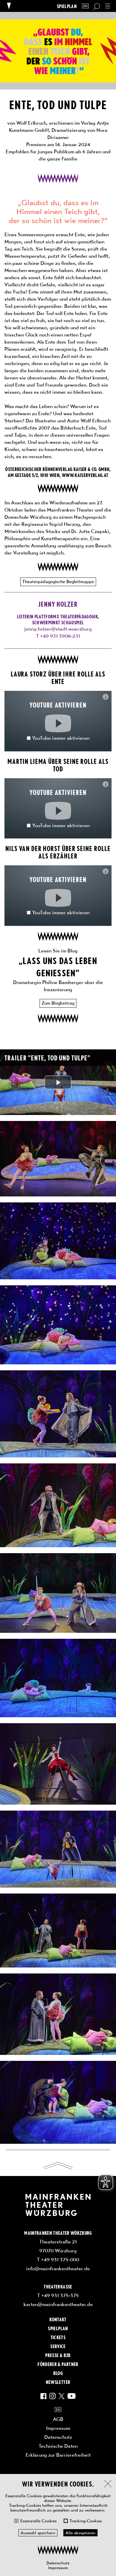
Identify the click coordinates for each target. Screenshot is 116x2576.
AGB (58, 2419)
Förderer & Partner (58, 2364)
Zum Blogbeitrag (58, 1003)
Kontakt (58, 2319)
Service (58, 2346)
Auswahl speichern (38, 2533)
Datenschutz (58, 2563)
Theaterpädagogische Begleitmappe (58, 582)
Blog (58, 2373)
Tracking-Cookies (86, 2521)
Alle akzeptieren (80, 2533)
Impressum (58, 2568)
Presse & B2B (58, 2355)
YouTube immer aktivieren (61, 738)
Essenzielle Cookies (38, 2521)
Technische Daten (58, 2446)
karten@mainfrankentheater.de (58, 2304)
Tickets (58, 2337)
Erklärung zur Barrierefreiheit (58, 2455)
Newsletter (58, 2382)
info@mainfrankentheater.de (58, 2268)
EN (85, 6)
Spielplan (67, 6)
